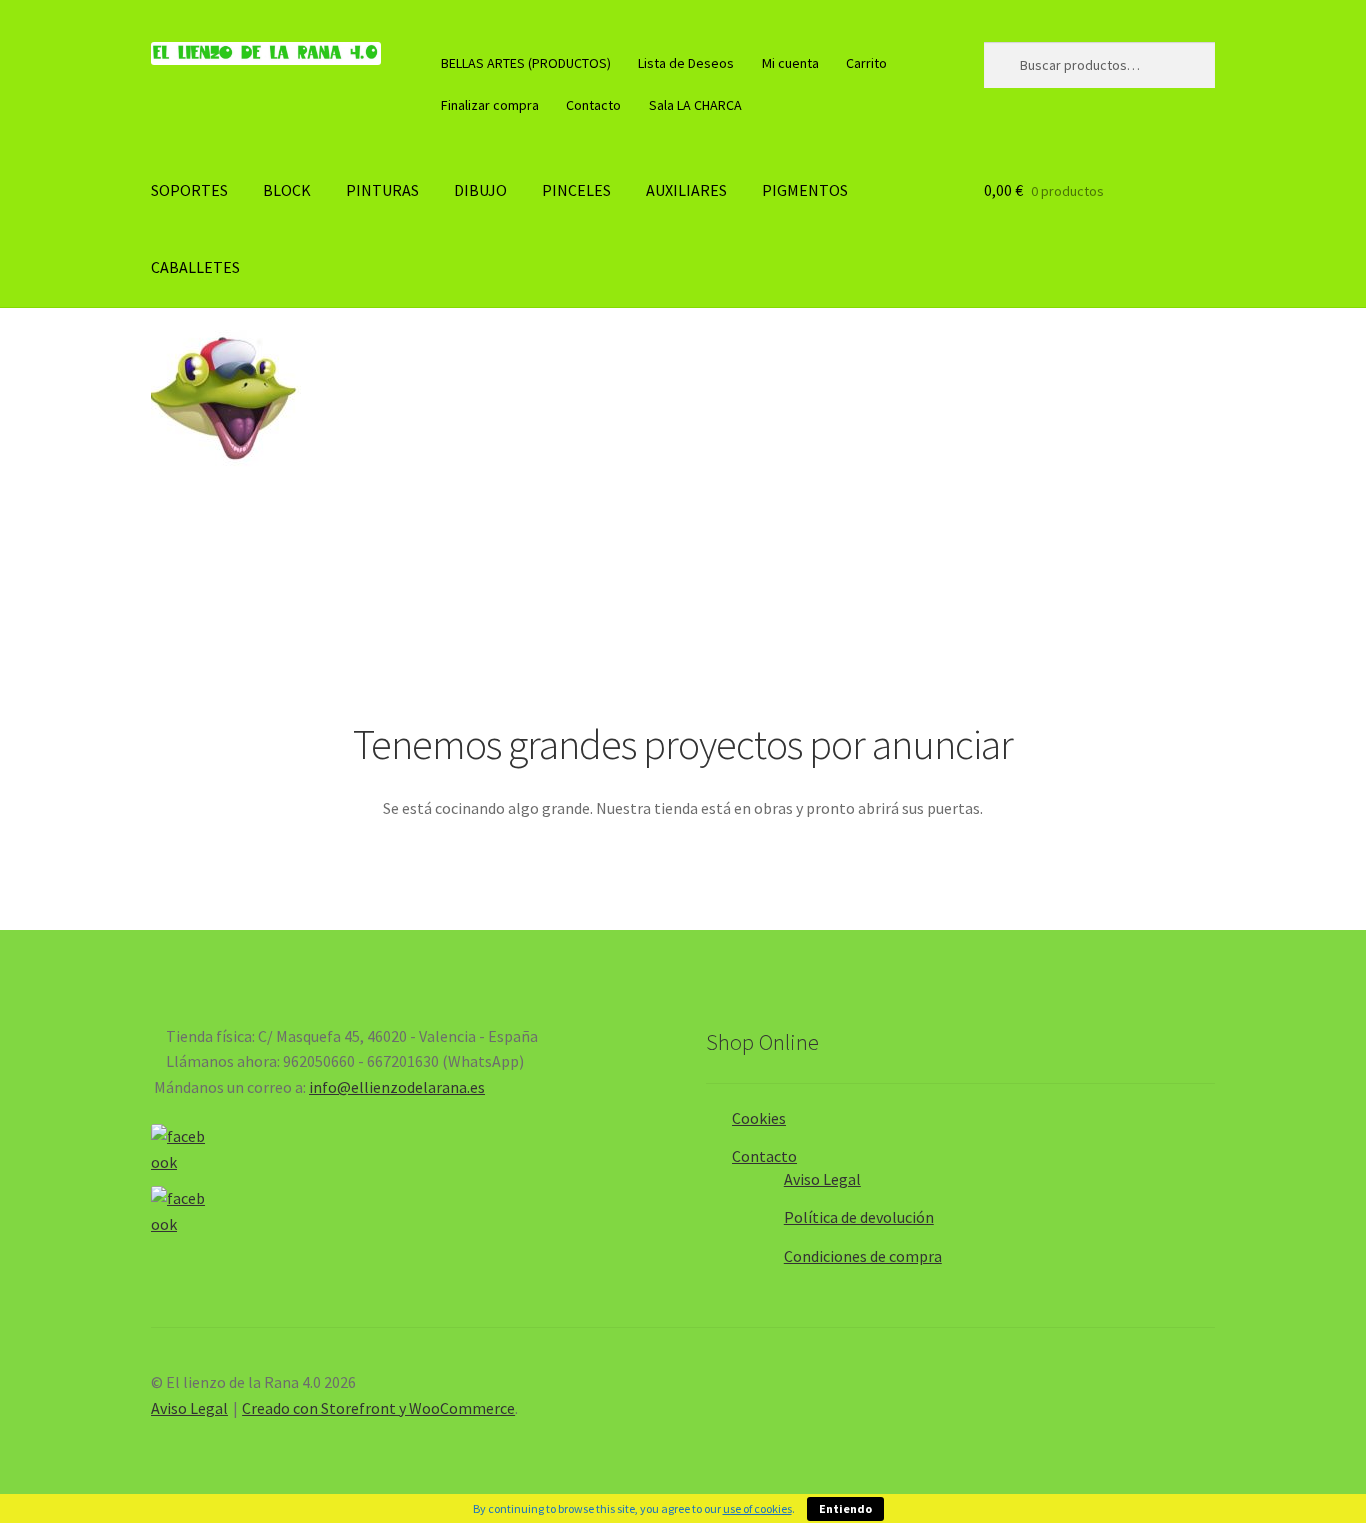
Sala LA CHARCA (695, 105)
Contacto (593, 105)
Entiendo (845, 1508)
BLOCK (287, 190)
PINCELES (576, 190)
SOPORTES (189, 190)
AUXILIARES (686, 190)
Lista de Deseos (686, 63)
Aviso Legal (822, 1179)
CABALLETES (195, 267)
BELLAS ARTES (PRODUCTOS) (526, 63)
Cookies (759, 1118)
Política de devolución (859, 1217)
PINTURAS (382, 190)
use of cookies (757, 1508)
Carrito (866, 63)
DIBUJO (480, 190)
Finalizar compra (490, 105)
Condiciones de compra (863, 1256)
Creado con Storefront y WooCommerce (378, 1408)
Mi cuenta (790, 63)
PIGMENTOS (805, 190)
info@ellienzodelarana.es (397, 1087)
